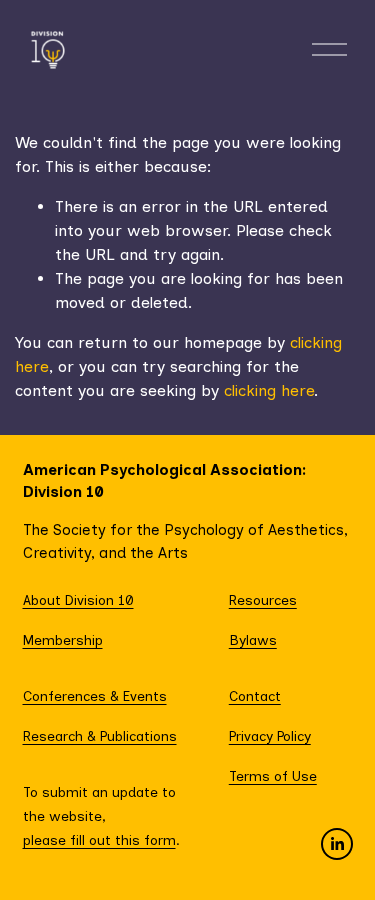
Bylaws (253, 640)
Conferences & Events (95, 696)
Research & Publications (100, 736)
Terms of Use (273, 776)
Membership (63, 640)
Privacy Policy (270, 736)
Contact (255, 696)
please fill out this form (99, 840)
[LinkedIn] (337, 844)
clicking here (269, 390)
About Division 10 (78, 600)
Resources (263, 600)
